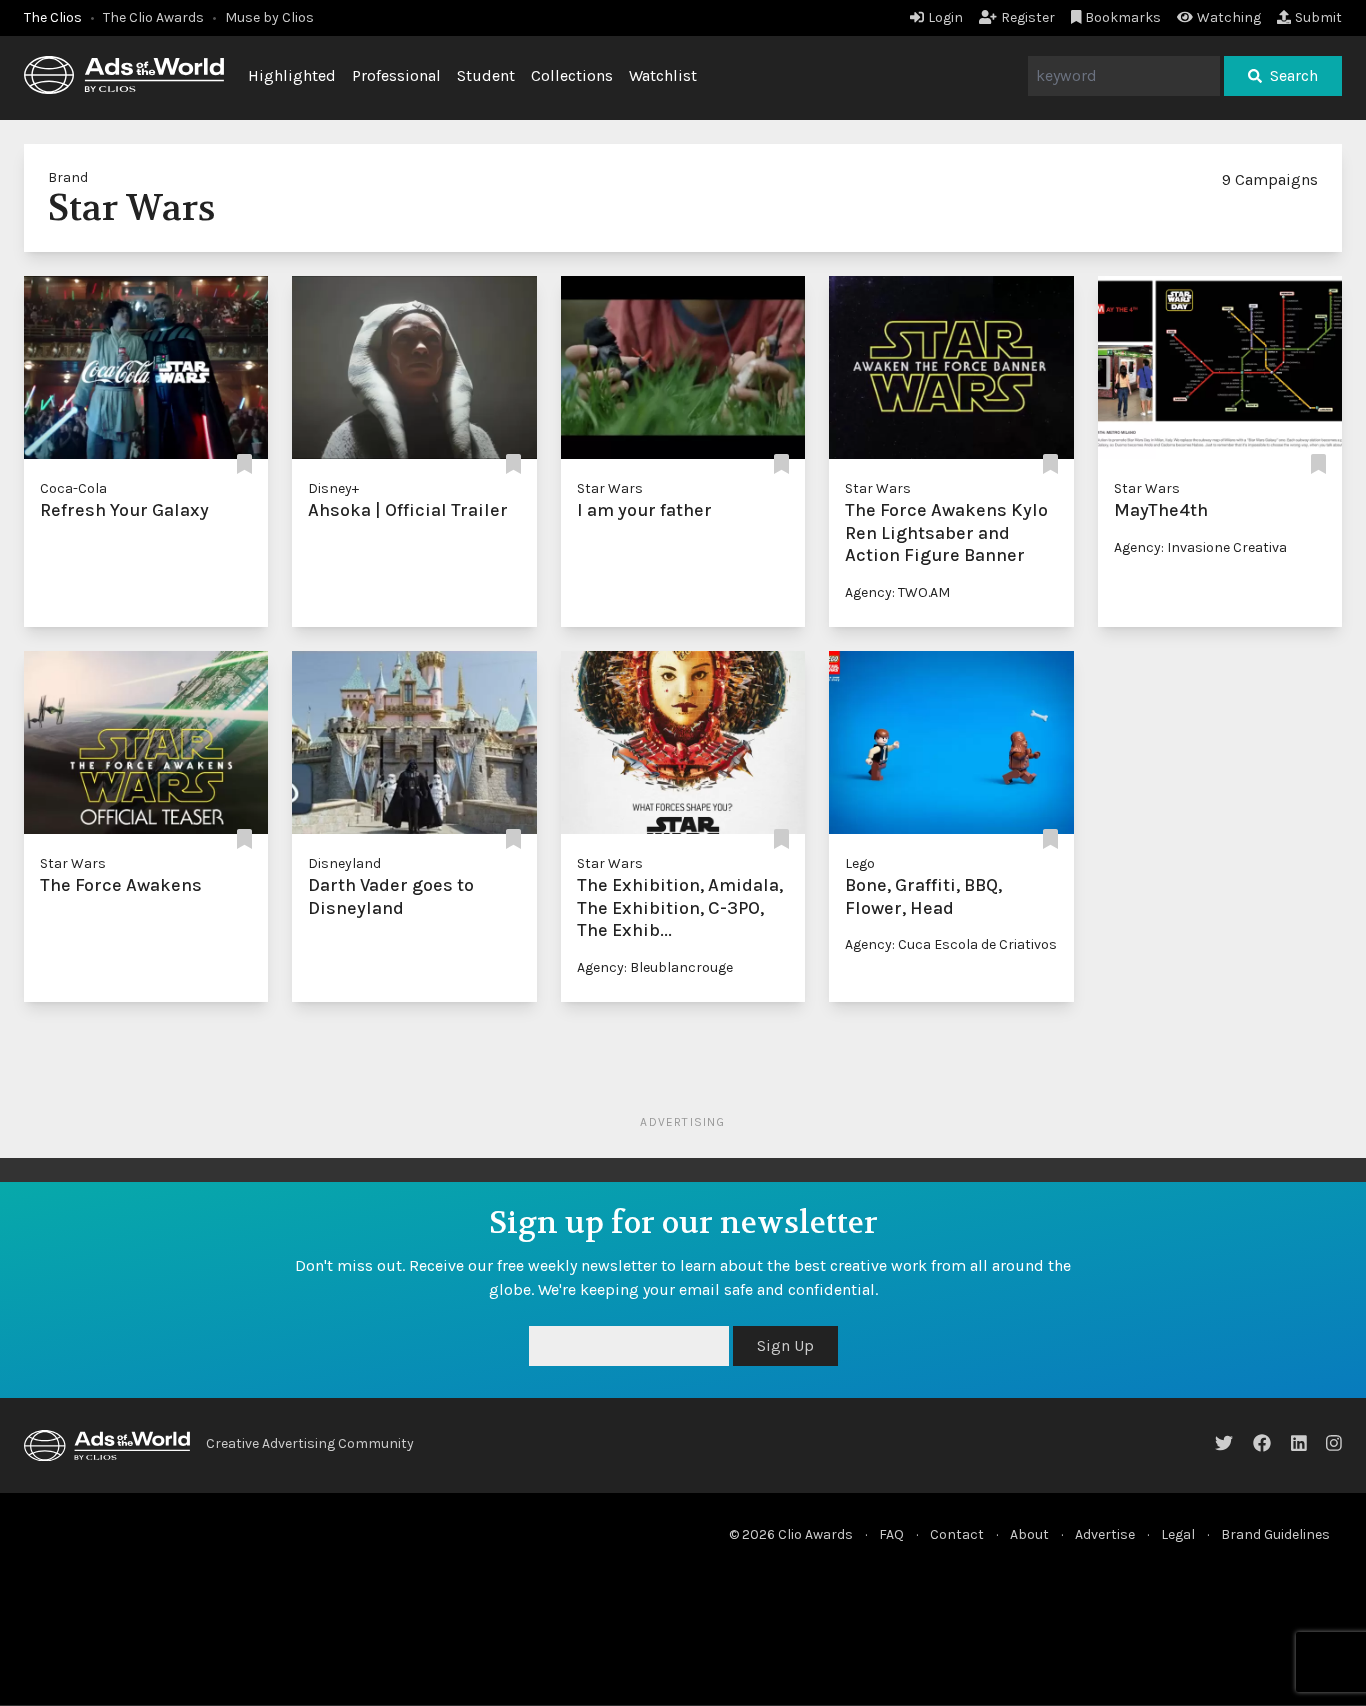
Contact (957, 1534)
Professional (396, 75)
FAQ (891, 1534)
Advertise (1105, 1534)
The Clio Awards (153, 17)
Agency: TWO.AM (897, 592)
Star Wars (610, 488)
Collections (572, 75)
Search (1294, 75)
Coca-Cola (73, 488)
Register (1028, 17)
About (1029, 1534)
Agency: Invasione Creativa (1200, 547)
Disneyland (344, 863)
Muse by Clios (269, 17)
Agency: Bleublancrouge (655, 967)
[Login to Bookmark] (244, 464)
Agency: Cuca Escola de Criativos (951, 944)
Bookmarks (1123, 17)
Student (486, 75)
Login (945, 17)
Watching (1229, 17)
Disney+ (333, 488)
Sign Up (785, 1345)
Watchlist (663, 75)
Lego (860, 863)
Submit (1318, 17)
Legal (1178, 1534)
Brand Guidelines (1275, 1534)
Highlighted (292, 75)
